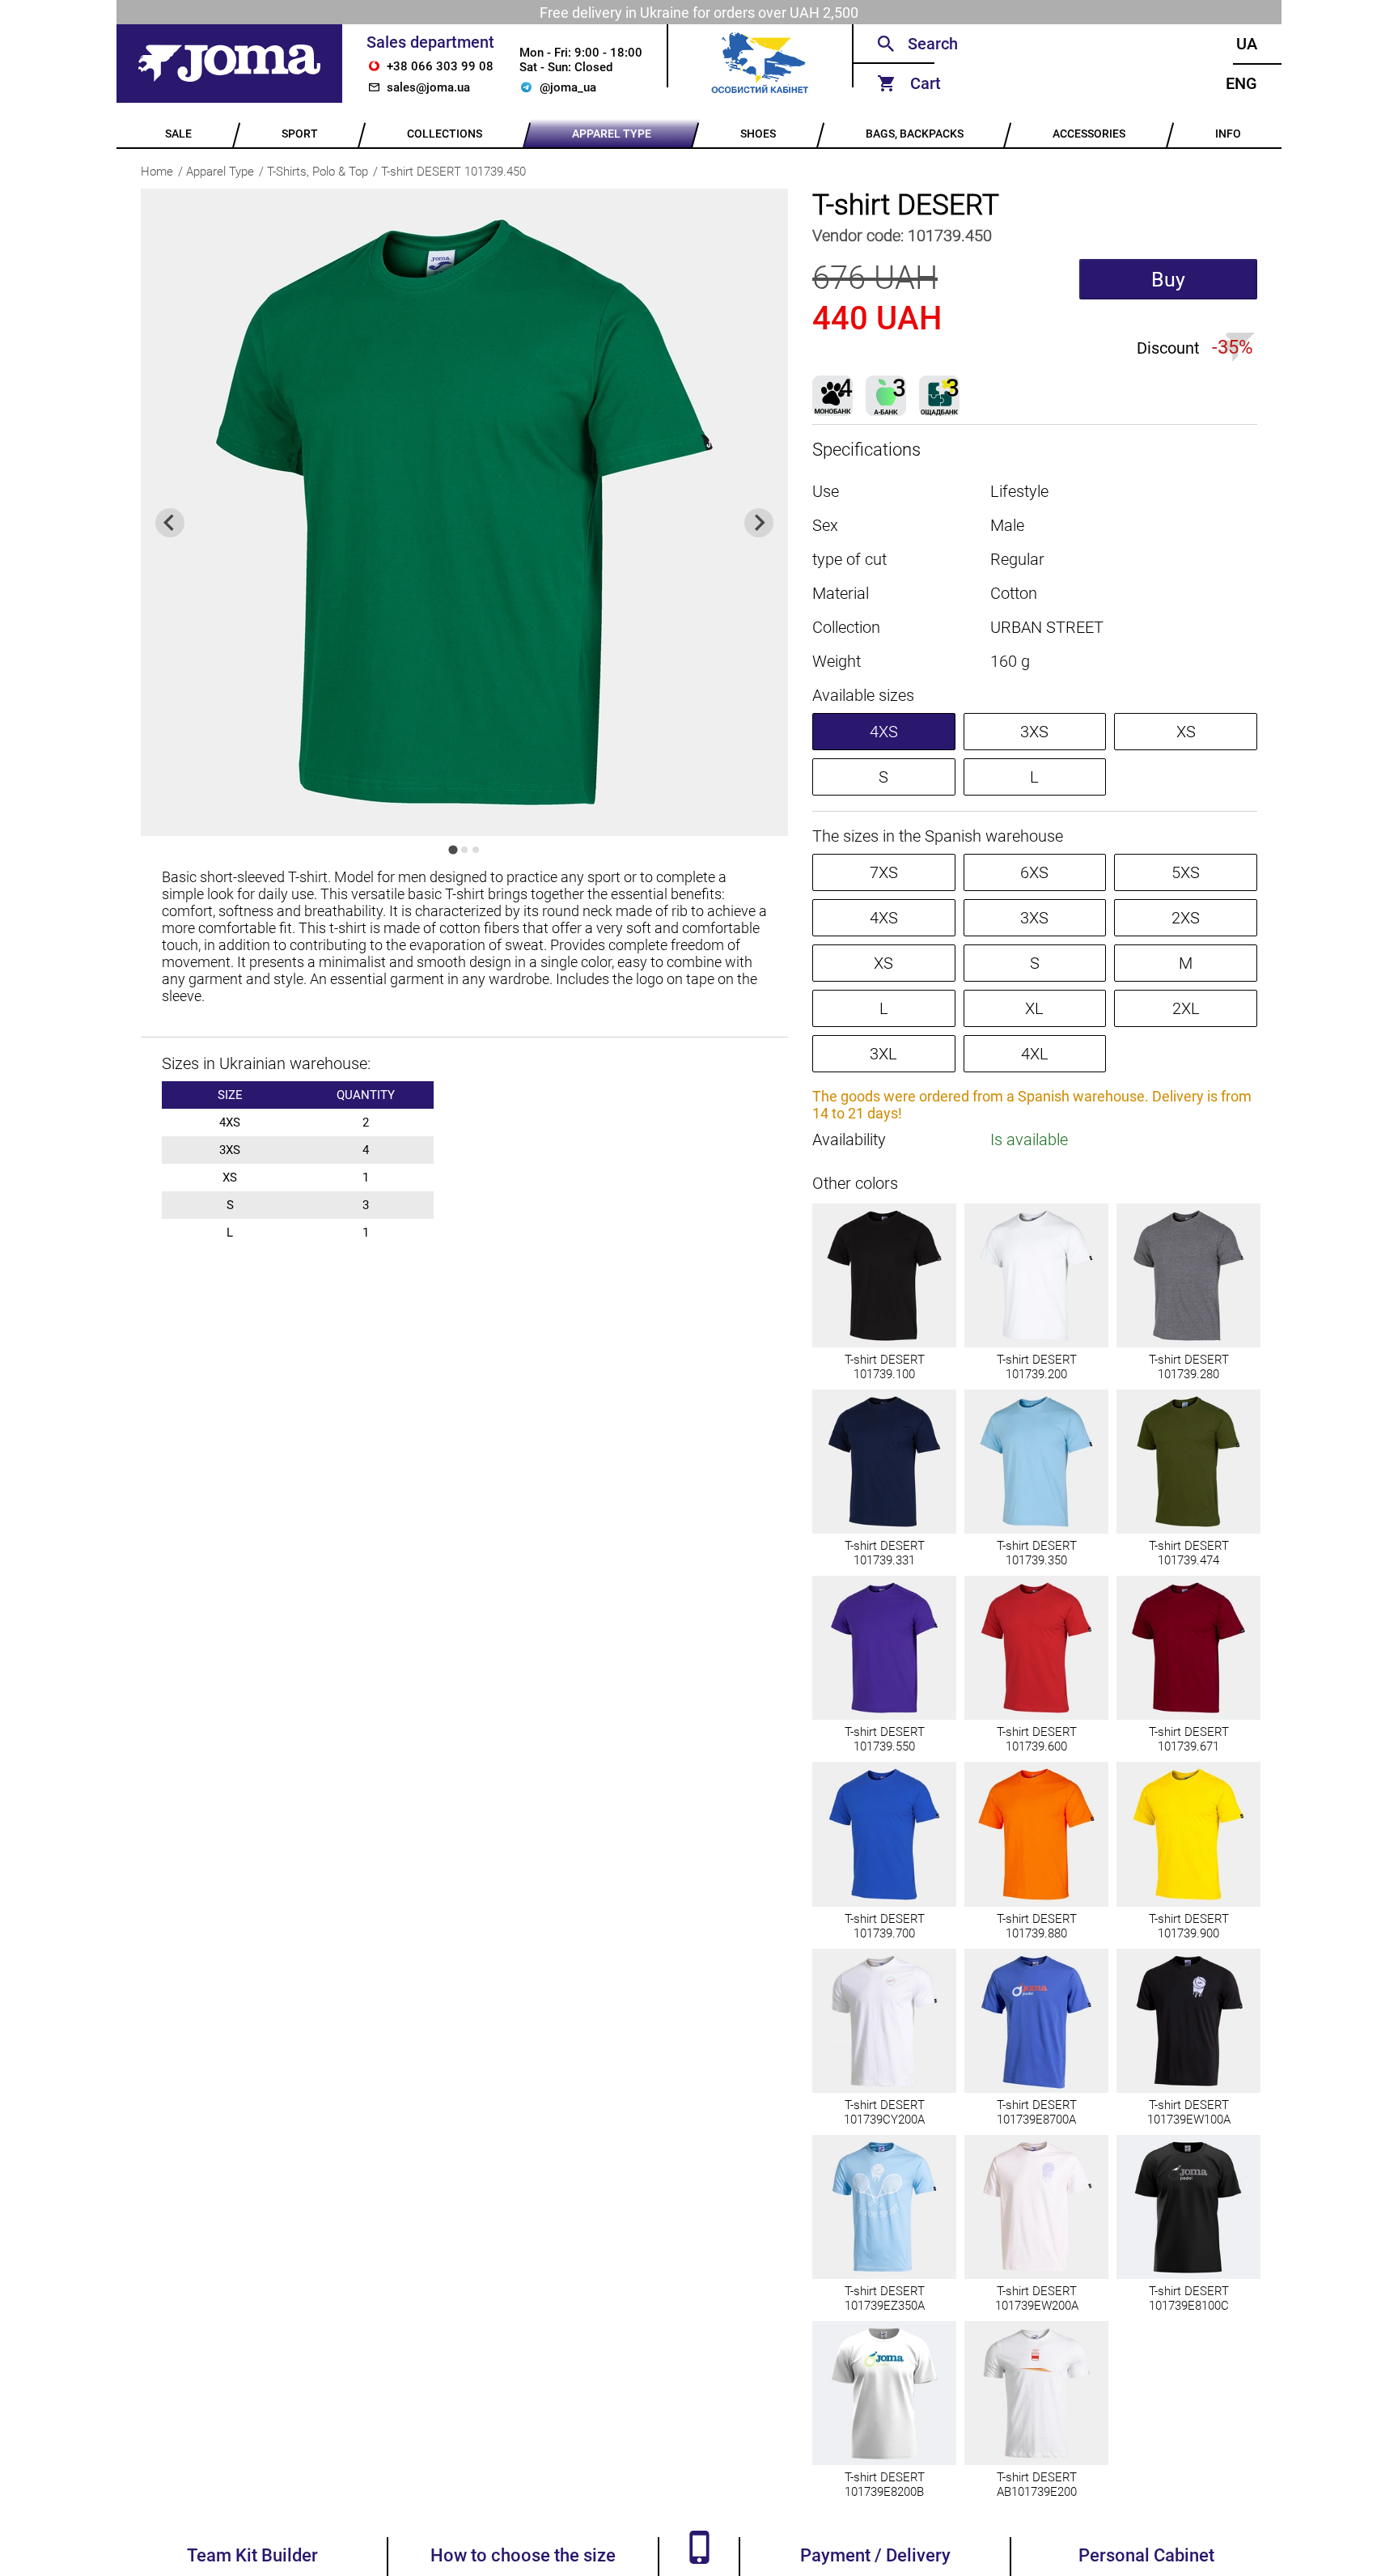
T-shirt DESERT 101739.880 (1037, 1926)
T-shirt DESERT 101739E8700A (1037, 2112)
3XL (883, 1054)
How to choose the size (523, 2555)
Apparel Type (220, 172)
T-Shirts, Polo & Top (318, 172)
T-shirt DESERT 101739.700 (885, 1926)
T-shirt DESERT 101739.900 (1189, 1926)
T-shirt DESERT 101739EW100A (1189, 2112)
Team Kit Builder (252, 2555)
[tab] (453, 849)
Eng (1241, 83)
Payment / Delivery (875, 2555)
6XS (1034, 872)
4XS (884, 732)
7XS (884, 872)
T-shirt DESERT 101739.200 (1037, 1367)
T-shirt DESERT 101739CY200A (884, 2112)
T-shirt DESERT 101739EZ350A (885, 2298)
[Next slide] (759, 523)
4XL (1035, 1054)
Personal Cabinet (1146, 2555)
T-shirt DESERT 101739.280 (1189, 1367)
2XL (1186, 1008)
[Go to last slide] (170, 523)
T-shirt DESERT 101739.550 (885, 1739)
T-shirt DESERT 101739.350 (1037, 1553)
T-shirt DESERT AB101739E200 (1037, 2485)
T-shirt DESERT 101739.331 (885, 1553)
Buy (1168, 280)
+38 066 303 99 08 (440, 66)
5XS (1186, 872)
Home (157, 172)
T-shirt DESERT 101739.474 (1189, 1553)
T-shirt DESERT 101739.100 (885, 1367)
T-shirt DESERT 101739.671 (1189, 1739)
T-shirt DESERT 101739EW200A (1037, 2298)
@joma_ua (568, 87)
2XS (1186, 918)
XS (1186, 732)
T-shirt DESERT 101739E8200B (885, 2485)
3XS (1034, 732)
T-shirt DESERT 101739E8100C (1189, 2298)
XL (1034, 1008)
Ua (1247, 44)
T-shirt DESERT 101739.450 (453, 172)
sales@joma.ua (428, 87)
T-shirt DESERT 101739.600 (1037, 1739)
